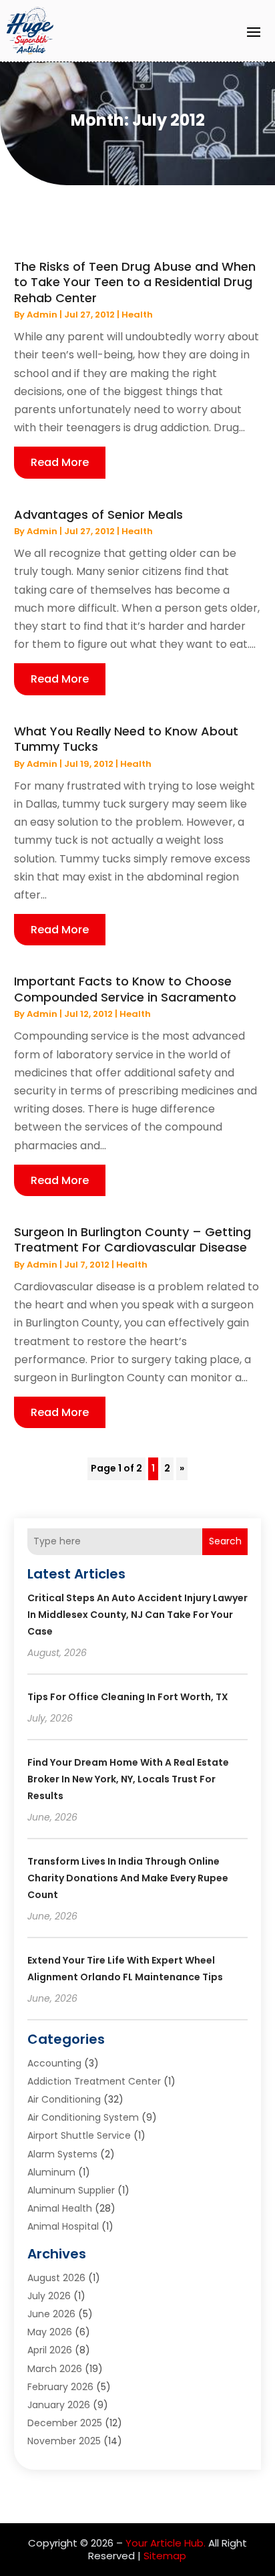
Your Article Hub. (166, 2543)
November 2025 (64, 2441)
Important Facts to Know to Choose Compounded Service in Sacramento (125, 989)
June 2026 (51, 2314)
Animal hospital (63, 2226)
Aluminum (51, 2172)
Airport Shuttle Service (79, 2135)
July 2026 (49, 2296)
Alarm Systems (62, 2154)
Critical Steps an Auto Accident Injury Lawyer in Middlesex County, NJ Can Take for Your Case (137, 1615)
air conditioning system (83, 2117)
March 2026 (55, 2369)
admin (42, 315)
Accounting (54, 2063)
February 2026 (60, 2387)
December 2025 (65, 2423)
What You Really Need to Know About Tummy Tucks (126, 739)
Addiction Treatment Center (94, 2081)
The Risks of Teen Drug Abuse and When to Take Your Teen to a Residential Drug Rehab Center (135, 282)
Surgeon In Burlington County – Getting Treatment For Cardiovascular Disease (132, 1240)
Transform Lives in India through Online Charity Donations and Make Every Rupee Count (128, 1878)
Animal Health (60, 2208)
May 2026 (50, 2332)
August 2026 (56, 2278)
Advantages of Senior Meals (98, 514)
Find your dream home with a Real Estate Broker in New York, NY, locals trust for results (128, 1779)
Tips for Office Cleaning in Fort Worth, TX (128, 1697)
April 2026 (50, 2350)
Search (225, 1541)
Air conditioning (64, 2099)
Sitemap (165, 2556)
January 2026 (59, 2405)
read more (60, 462)
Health (137, 315)
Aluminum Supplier (71, 2190)
